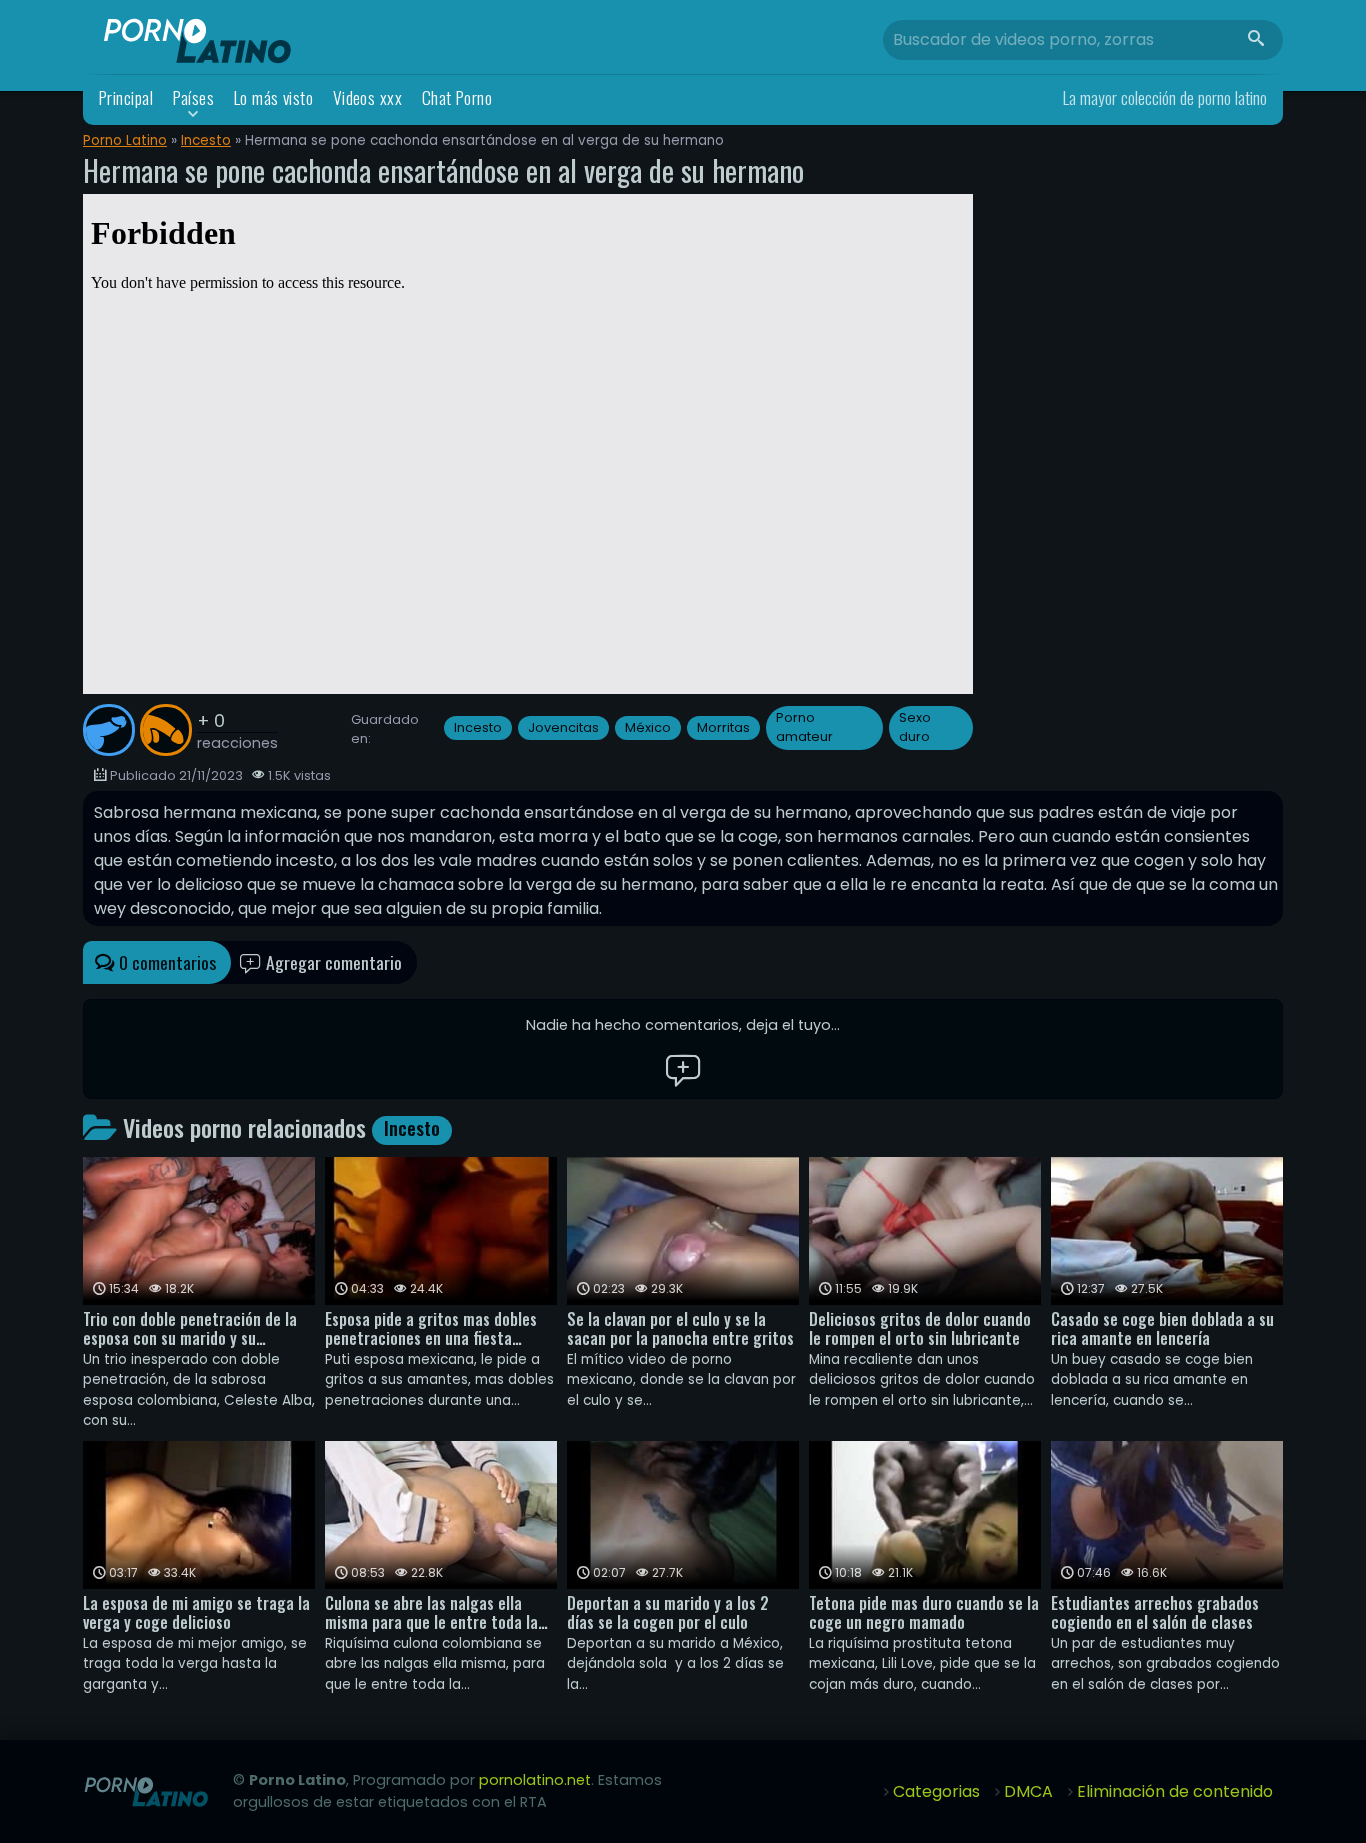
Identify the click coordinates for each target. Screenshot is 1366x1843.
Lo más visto (274, 97)
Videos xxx (368, 97)
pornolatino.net (535, 1780)
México (648, 727)
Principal (126, 97)
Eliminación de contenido (1175, 1791)
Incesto (206, 140)
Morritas (723, 727)
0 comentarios (165, 962)
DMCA (1028, 1791)
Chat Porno (457, 97)
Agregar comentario (332, 962)
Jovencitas (563, 727)
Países (194, 97)
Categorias (936, 1791)
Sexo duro (915, 727)
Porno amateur (804, 727)
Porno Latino (125, 140)
